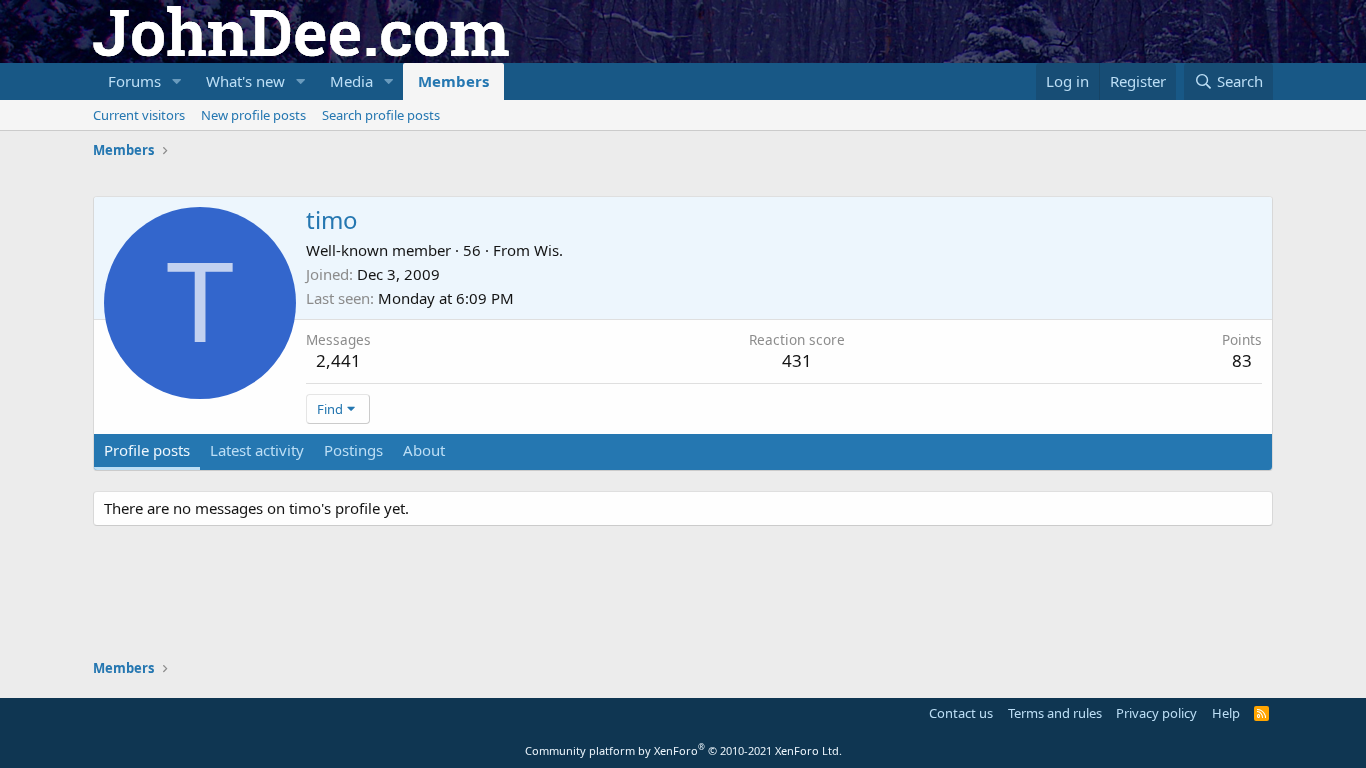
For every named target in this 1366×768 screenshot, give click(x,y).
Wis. (548, 250)
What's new (245, 81)
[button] (177, 81)
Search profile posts (381, 115)
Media (351, 81)
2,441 (338, 360)
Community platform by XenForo (683, 750)
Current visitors (139, 115)
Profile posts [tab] (147, 450)
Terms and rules (1055, 713)
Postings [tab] (353, 450)
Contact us (961, 713)
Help (1226, 713)
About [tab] (424, 450)
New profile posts (253, 115)
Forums (134, 81)
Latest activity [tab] (257, 450)
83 (1242, 360)
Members (453, 81)
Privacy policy (1156, 713)
